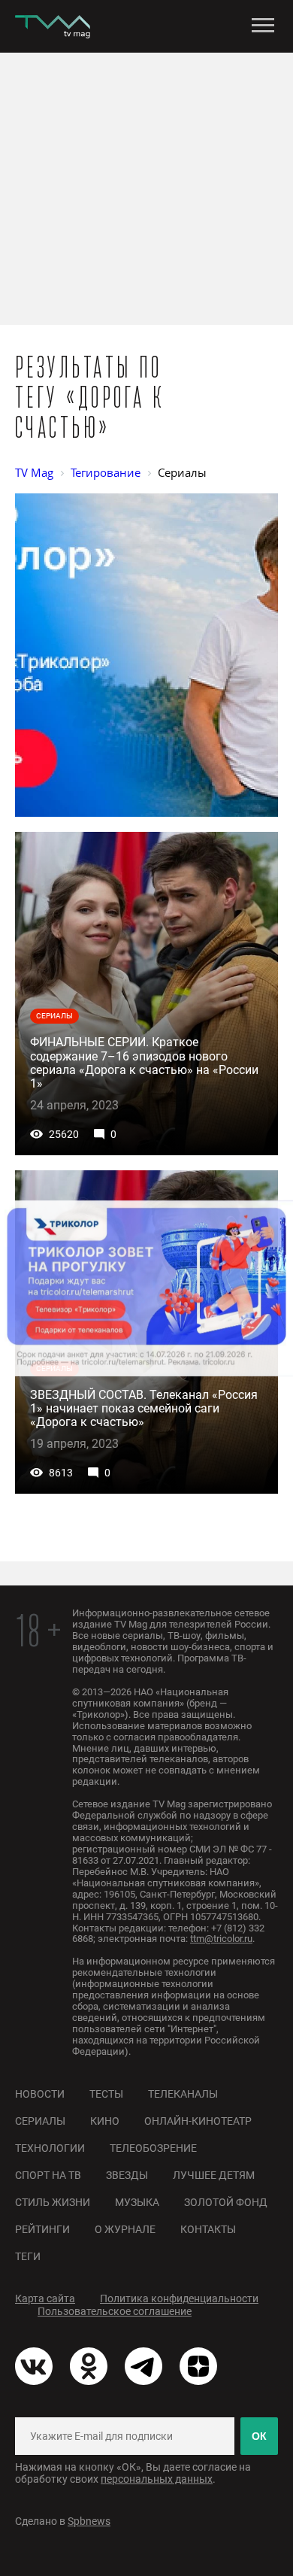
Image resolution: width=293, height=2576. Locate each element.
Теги (28, 2256)
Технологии (50, 2148)
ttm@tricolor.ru (221, 1939)
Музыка (137, 2202)
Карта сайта (45, 2298)
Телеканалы (183, 2094)
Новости (40, 2094)
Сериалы (40, 2121)
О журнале (125, 2229)
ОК (259, 2436)
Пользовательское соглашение (115, 2311)
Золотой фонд (226, 2202)
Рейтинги (42, 2229)
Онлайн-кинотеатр (198, 2121)
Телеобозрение (153, 2148)
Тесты (106, 2094)
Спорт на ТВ (48, 2175)
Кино (105, 2121)
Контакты (208, 2229)
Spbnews (89, 2521)
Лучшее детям (214, 2175)
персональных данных (157, 2479)
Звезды (127, 2175)
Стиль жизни (53, 2202)
